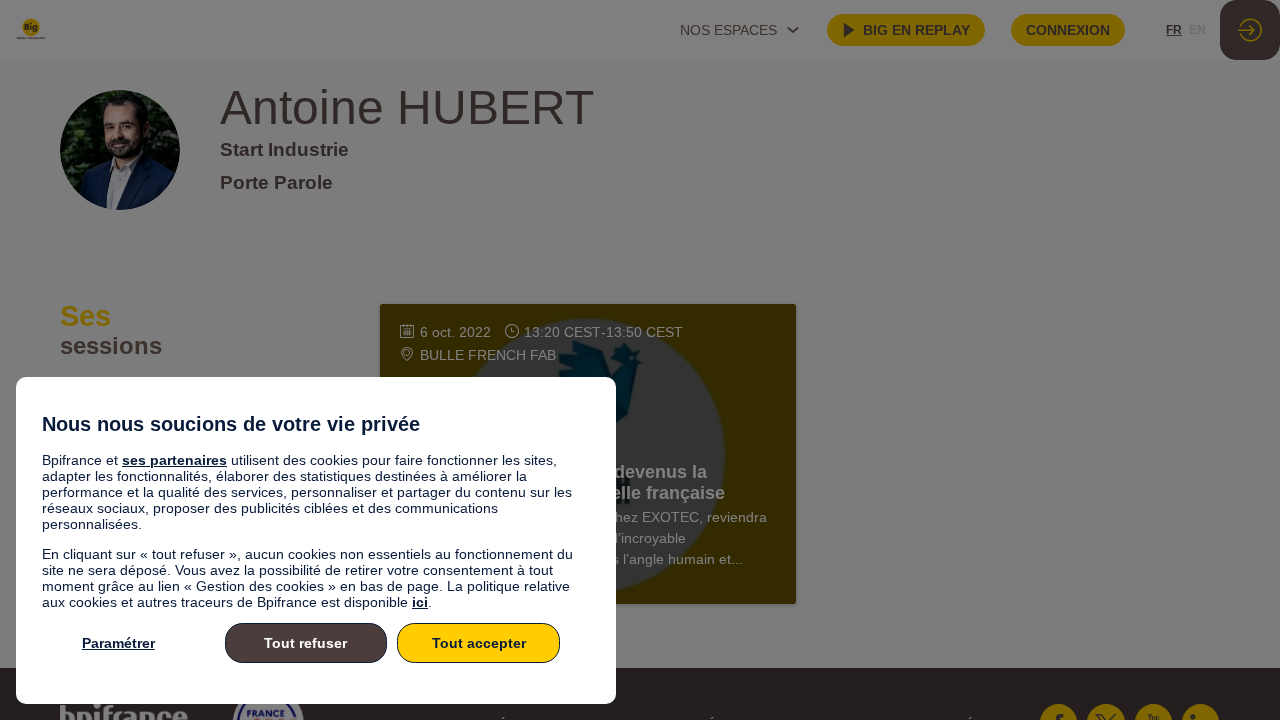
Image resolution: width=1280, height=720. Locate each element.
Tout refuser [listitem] (305, 643)
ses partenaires (174, 460)
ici (420, 602)
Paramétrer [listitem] (118, 643)
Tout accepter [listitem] (479, 643)
